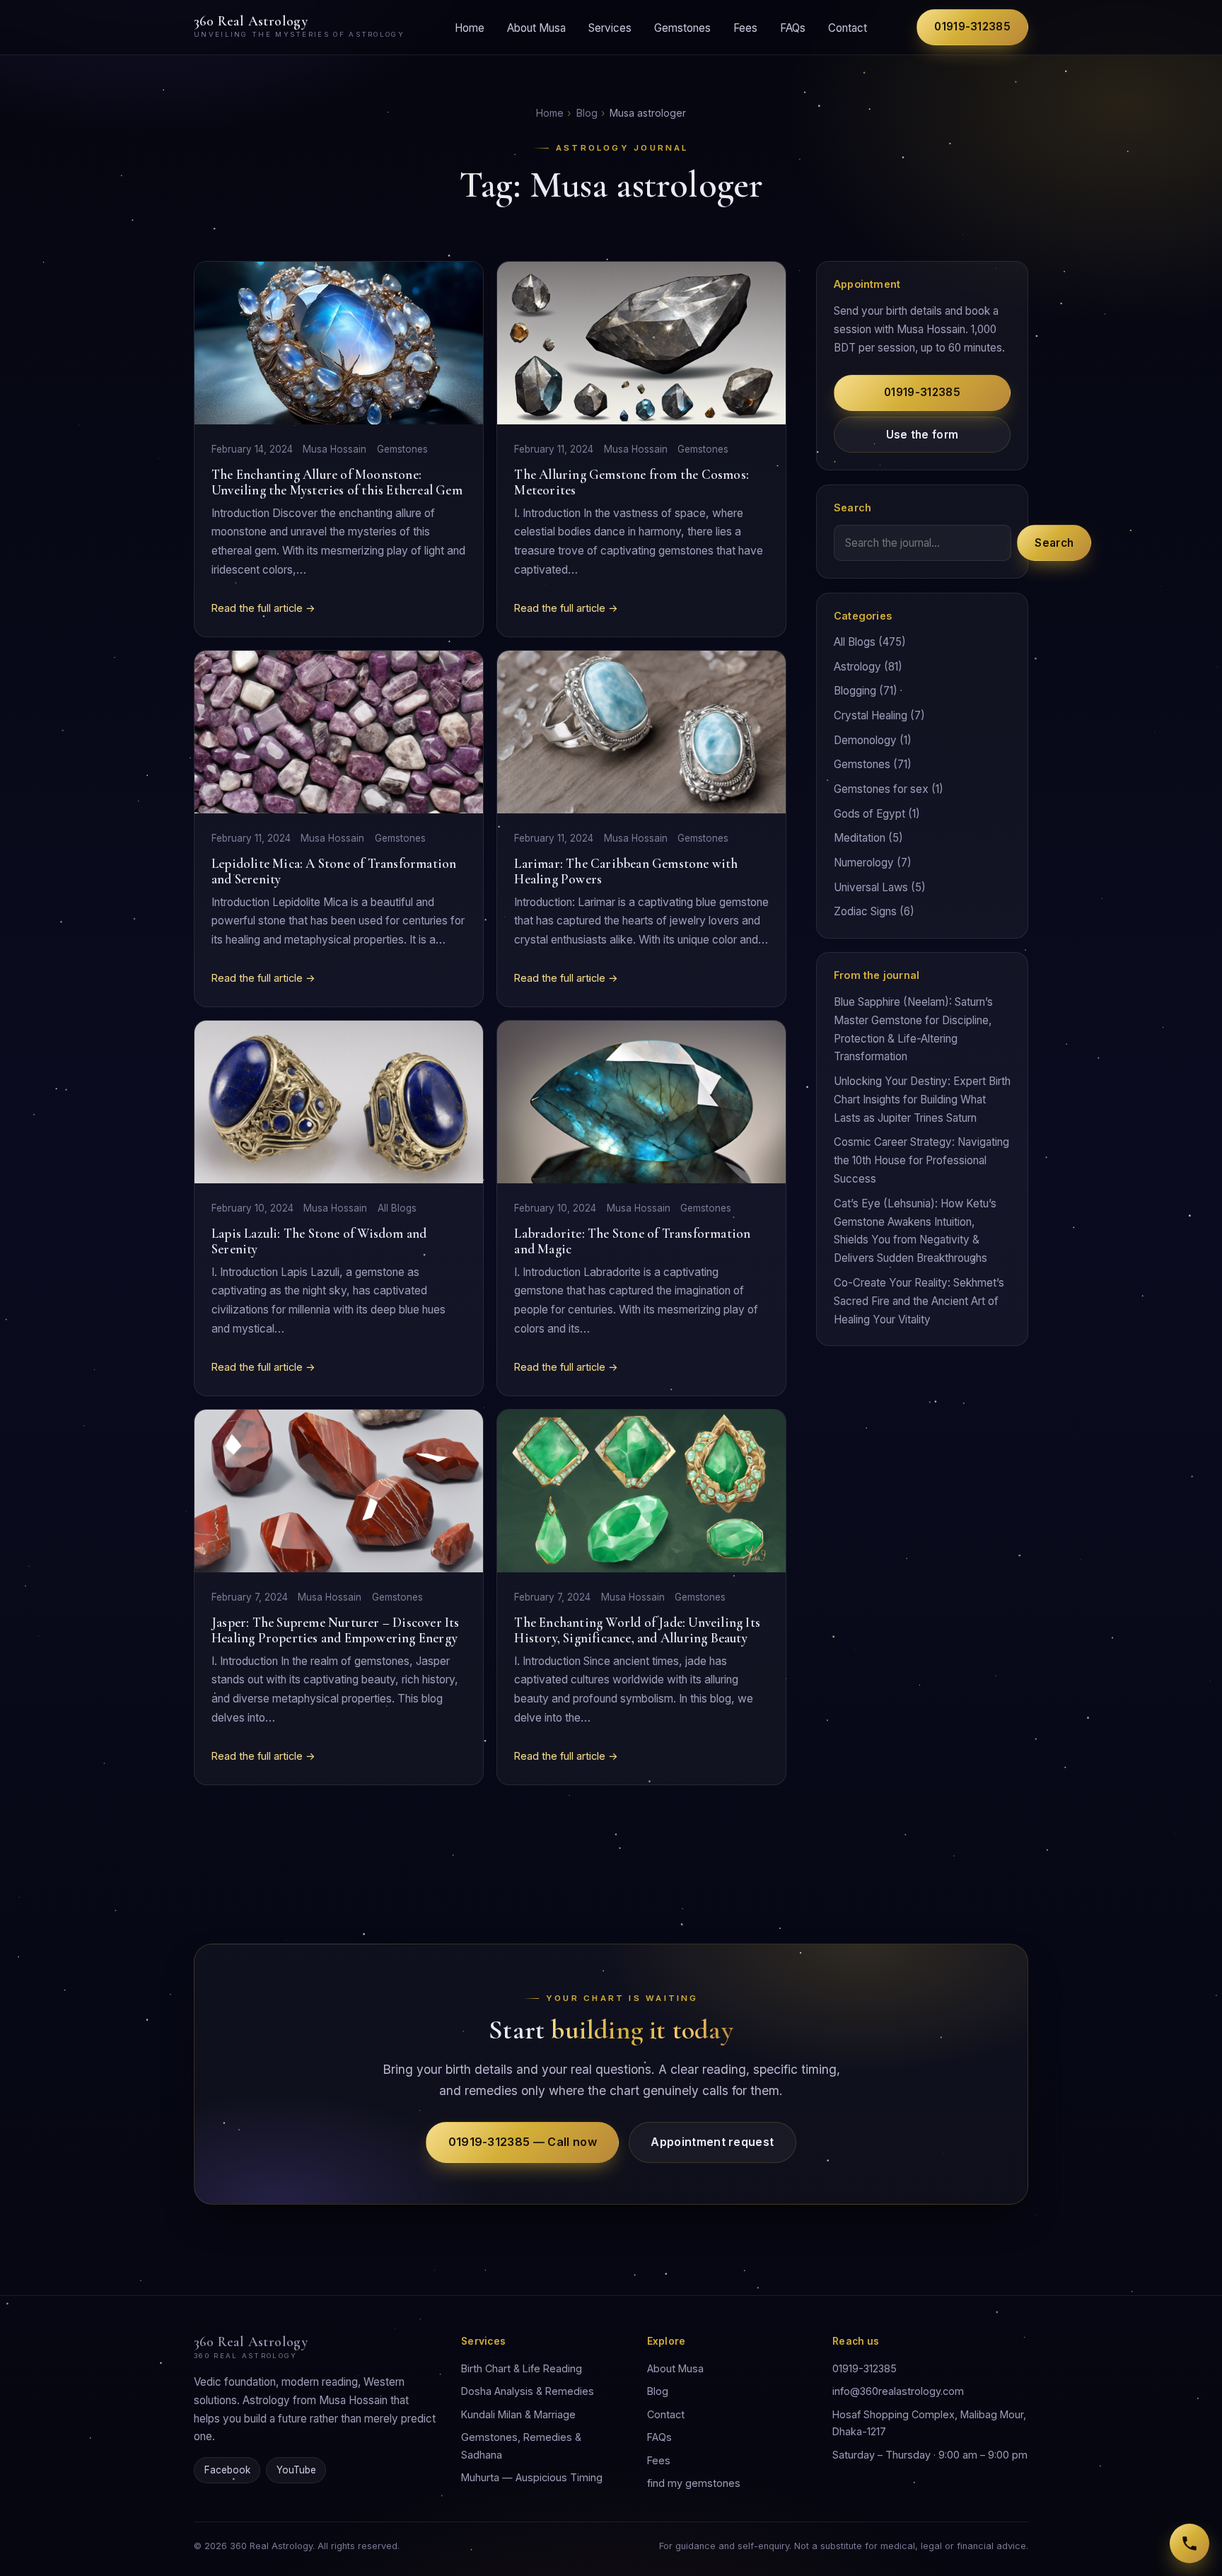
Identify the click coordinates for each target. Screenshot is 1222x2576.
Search (1054, 543)
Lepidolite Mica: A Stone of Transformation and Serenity (334, 871)
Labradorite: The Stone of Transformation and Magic (632, 1241)
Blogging (855, 691)
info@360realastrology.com (898, 2391)
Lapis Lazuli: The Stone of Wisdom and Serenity (319, 1241)
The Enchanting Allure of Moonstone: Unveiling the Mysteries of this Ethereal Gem (337, 482)
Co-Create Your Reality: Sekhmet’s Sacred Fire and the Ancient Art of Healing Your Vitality (919, 1301)
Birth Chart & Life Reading (522, 2368)
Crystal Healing (871, 715)
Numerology (864, 863)
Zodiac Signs (865, 911)
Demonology (865, 740)
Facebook (227, 2470)
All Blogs (397, 1208)
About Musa (536, 27)
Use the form (923, 435)
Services (610, 27)
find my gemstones (694, 2483)
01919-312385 (972, 27)
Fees (745, 27)
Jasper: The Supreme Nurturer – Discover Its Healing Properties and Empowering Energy (336, 1630)
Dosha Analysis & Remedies (528, 2391)
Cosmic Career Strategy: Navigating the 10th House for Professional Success (921, 1160)
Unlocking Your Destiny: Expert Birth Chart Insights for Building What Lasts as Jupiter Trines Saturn (922, 1100)
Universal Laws (871, 887)
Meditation (860, 838)
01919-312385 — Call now (523, 2142)
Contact (848, 27)
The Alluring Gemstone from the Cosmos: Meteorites (632, 482)
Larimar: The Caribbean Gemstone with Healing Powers (626, 871)
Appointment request (712, 2142)
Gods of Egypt (869, 814)
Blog (587, 113)
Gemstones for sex (881, 789)
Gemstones (682, 27)
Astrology (857, 667)
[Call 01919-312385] (1189, 2543)
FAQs (793, 27)
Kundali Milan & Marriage (518, 2414)
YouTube (296, 2470)
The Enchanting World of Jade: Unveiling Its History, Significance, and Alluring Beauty (637, 1630)
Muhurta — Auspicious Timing (532, 2477)
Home (470, 27)
